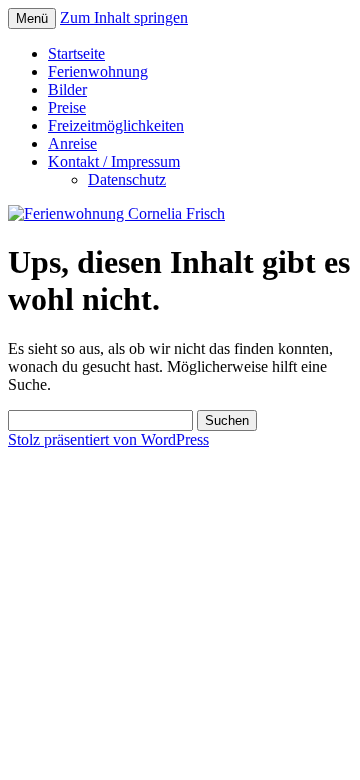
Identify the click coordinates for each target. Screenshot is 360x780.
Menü (32, 18)
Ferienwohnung (98, 71)
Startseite (76, 53)
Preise (67, 107)
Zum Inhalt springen (124, 17)
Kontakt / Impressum (114, 161)
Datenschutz (127, 179)
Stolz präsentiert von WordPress (108, 439)
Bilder (67, 89)
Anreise (72, 143)
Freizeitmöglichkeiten (116, 125)
